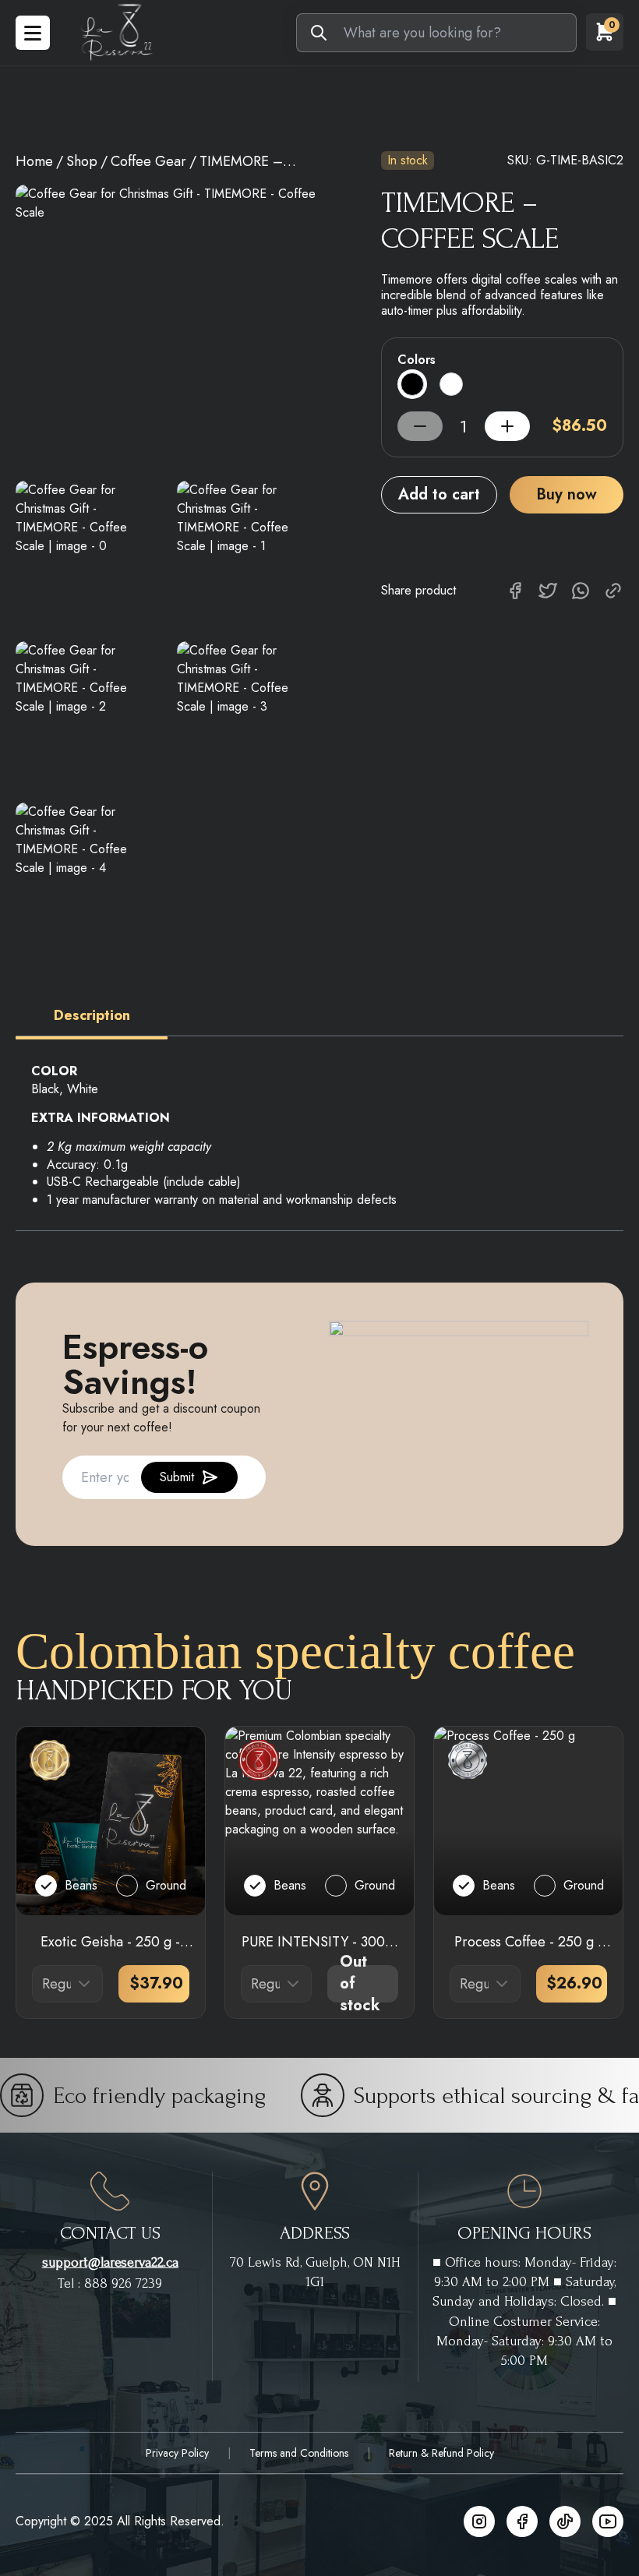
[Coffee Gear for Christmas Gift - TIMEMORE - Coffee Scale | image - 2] (87, 713)
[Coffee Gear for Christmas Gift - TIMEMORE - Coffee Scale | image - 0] (87, 552)
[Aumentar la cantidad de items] (420, 426)
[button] (92, 1016)
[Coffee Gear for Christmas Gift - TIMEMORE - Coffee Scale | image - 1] (248, 552)
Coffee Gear (148, 161)
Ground (166, 1885)
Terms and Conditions (299, 2453)
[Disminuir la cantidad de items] (507, 426)
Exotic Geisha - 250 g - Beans (110, 1942)
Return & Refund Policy (441, 2453)
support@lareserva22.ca (110, 2262)
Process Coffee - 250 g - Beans (528, 1942)
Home (34, 161)
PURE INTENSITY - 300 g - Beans (319, 1942)
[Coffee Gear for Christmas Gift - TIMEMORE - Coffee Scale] (167, 325)
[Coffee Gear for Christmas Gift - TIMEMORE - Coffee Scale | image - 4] (87, 874)
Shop (82, 161)
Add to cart (439, 494)
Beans (81, 1885)
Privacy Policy (177, 2453)
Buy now (567, 494)
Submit (177, 1477)
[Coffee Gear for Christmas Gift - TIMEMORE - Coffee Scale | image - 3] (248, 713)
